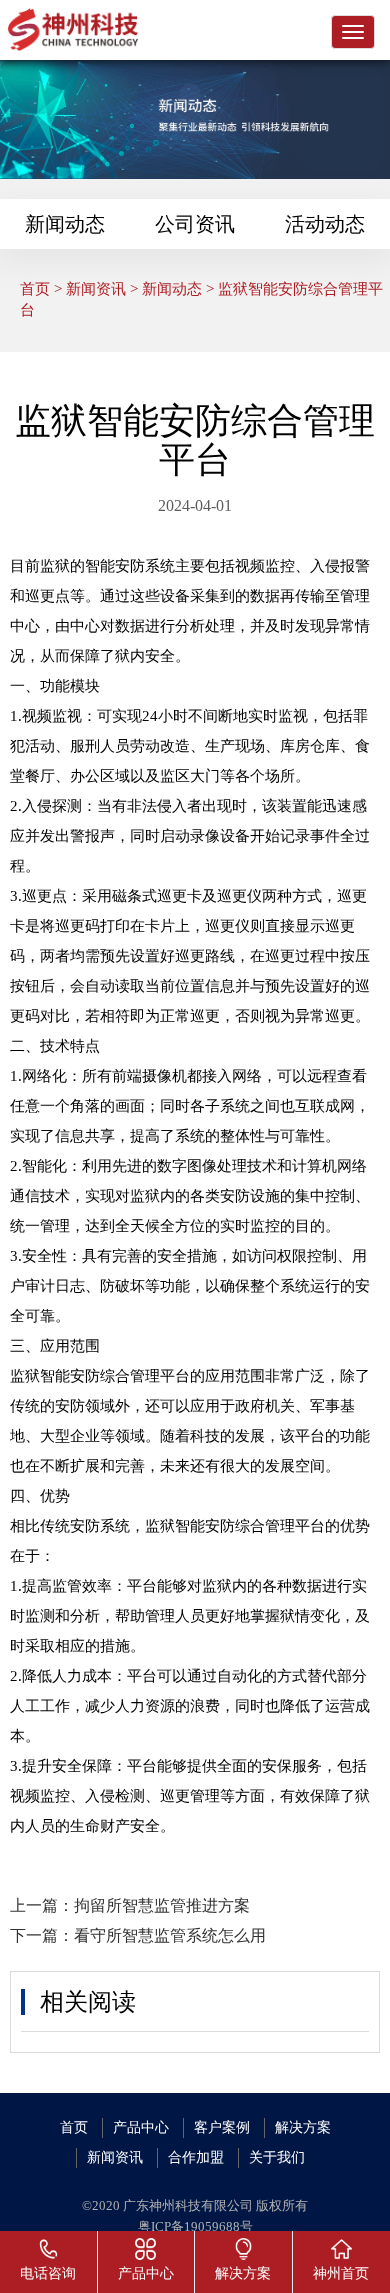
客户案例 (222, 2127)
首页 (35, 289)
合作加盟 (196, 2157)
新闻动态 (65, 224)
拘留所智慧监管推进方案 (162, 1905)
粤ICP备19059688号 (195, 2226)
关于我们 (277, 2157)
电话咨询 (48, 2273)
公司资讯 (195, 224)
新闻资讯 (96, 289)
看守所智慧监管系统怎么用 (170, 1935)
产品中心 (141, 2127)
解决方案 (303, 2127)
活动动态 (325, 224)
